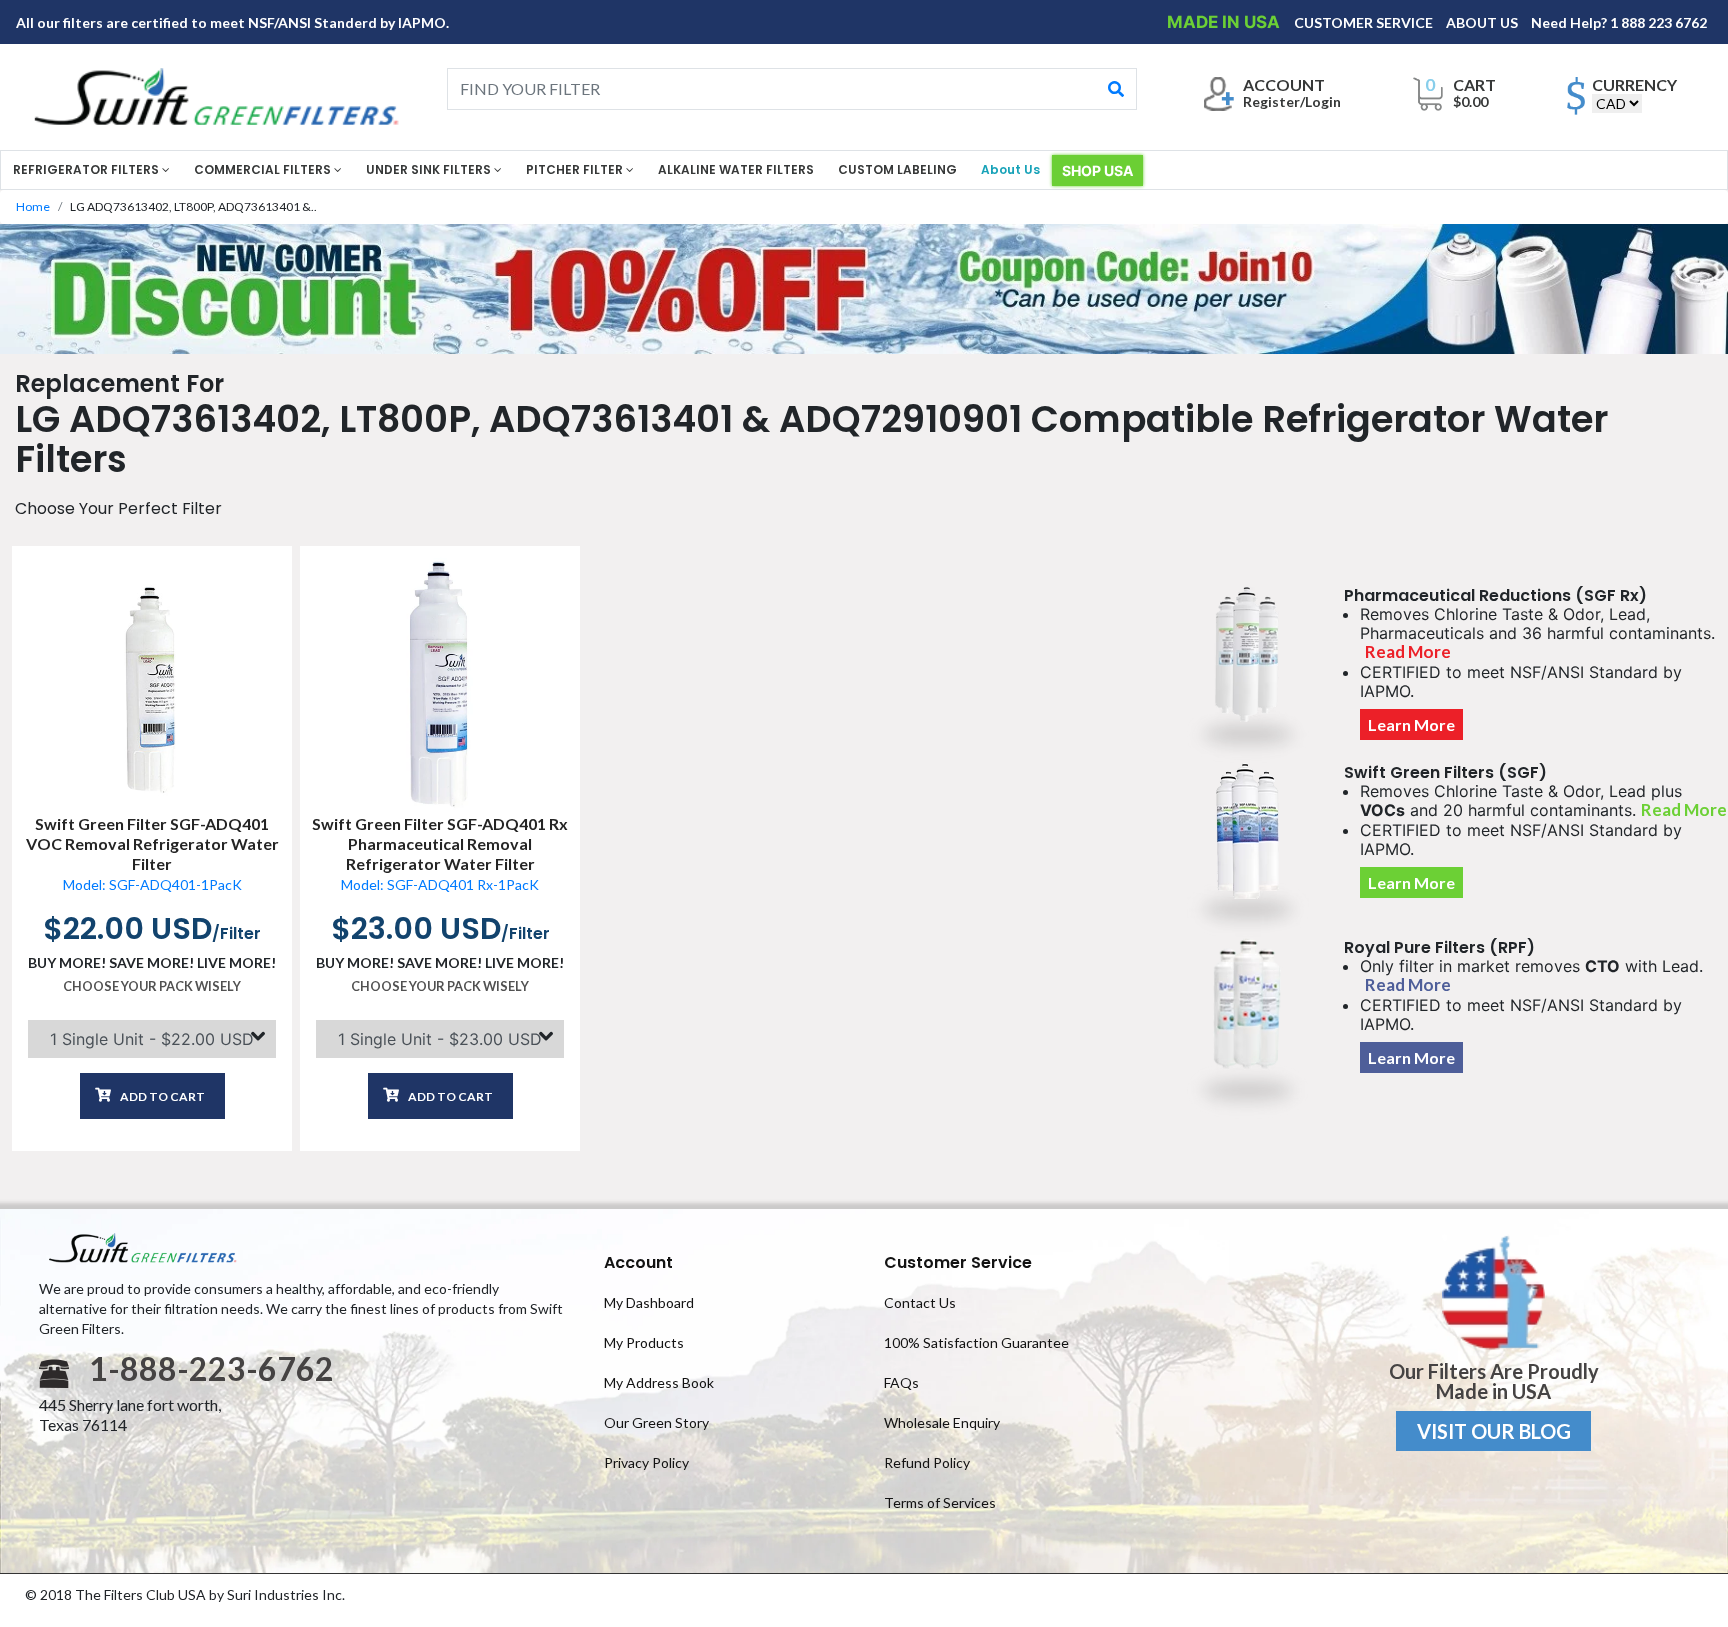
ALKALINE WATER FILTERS (736, 169)
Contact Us (920, 1302)
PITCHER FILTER (576, 169)
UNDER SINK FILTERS (430, 169)
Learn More (1411, 724)
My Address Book (659, 1382)
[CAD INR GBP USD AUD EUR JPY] (1617, 103)
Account (638, 1262)
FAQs (901, 1382)
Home (33, 206)
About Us (1010, 169)
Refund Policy (927, 1462)
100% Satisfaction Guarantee (976, 1342)
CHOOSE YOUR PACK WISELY (152, 986)
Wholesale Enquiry (942, 1422)
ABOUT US (1483, 22)
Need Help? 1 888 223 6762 (1619, 22)
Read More (1408, 651)
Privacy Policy (646, 1462)
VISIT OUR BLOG (1494, 1431)
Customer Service (958, 1262)
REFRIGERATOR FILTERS (87, 169)
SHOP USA (1097, 170)
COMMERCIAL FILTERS (264, 169)
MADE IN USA (1225, 22)
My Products (644, 1342)
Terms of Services (940, 1502)
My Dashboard (649, 1302)
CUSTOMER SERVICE (1365, 22)
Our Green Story (656, 1422)
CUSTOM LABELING (897, 169)
